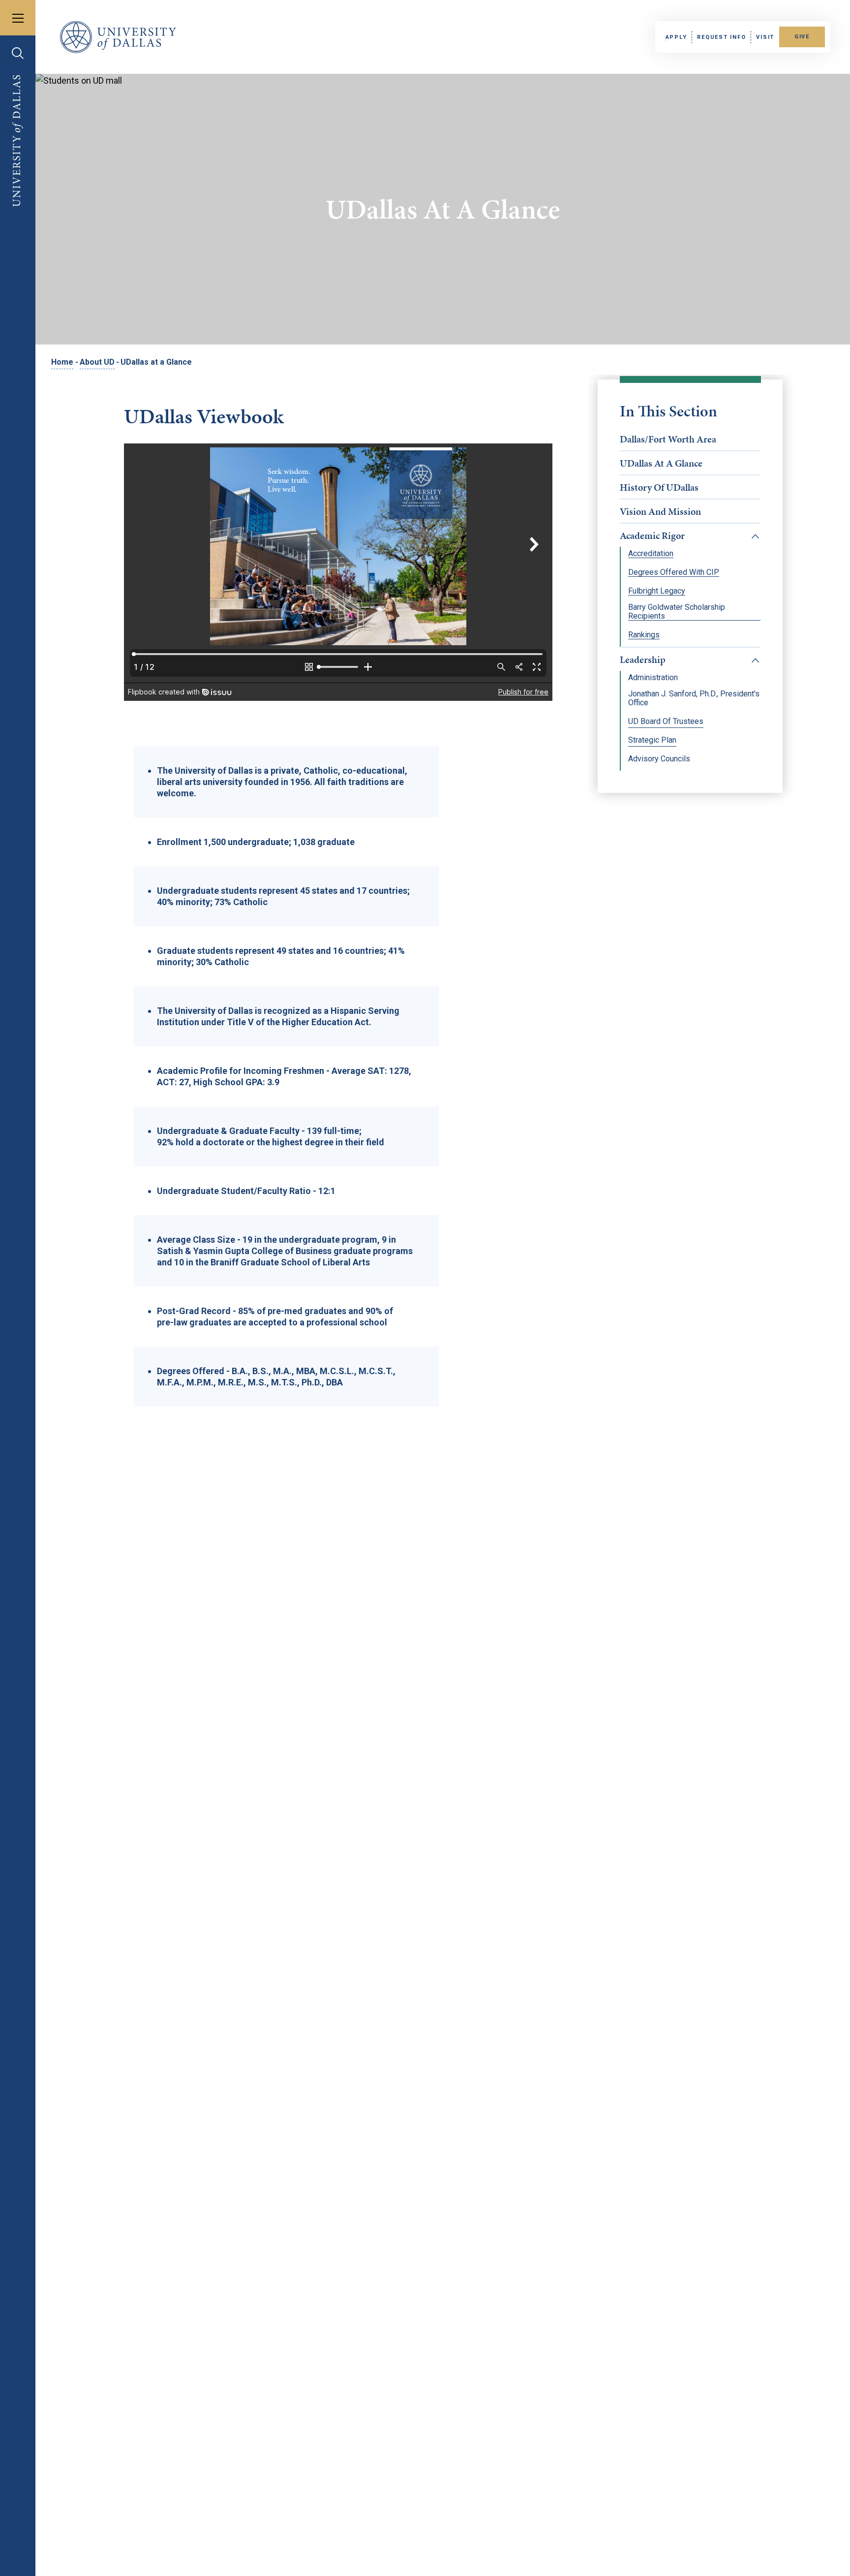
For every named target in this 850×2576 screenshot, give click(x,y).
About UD (97, 362)
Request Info (721, 37)
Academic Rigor (652, 535)
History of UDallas (659, 487)
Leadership (643, 660)
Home (62, 362)
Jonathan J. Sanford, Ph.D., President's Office (694, 698)
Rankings (644, 635)
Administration (653, 678)
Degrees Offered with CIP (674, 572)
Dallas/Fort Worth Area (668, 439)
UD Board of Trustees (666, 722)
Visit (765, 37)
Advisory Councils (659, 759)
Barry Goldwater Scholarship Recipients (677, 612)
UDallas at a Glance (661, 463)
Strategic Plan (652, 740)
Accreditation (651, 554)
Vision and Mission (660, 511)
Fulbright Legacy (657, 591)
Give (802, 37)
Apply (676, 37)
